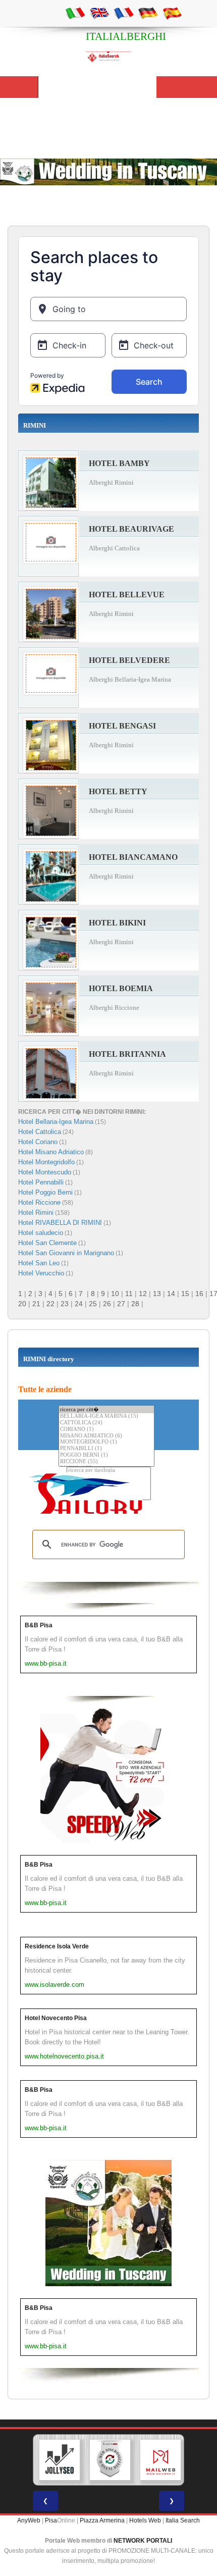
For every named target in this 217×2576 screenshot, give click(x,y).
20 (22, 1304)
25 (93, 1304)
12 (143, 1294)
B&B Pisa (39, 1625)
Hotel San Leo (39, 1263)
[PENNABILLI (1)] (106, 1449)
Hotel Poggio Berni (45, 1192)
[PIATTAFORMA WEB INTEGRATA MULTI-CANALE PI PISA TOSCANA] (110, 2460)
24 (79, 1304)
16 (199, 1294)
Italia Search (183, 2520)
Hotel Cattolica (40, 1132)
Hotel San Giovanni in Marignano (66, 1253)
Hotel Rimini (36, 1213)
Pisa (51, 2520)
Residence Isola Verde (57, 1946)
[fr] (124, 13)
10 (115, 1294)
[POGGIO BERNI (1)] (106, 1455)
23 (65, 1304)
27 (121, 1304)
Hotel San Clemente (47, 1243)
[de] (148, 13)
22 (50, 1304)
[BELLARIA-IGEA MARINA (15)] (106, 1416)
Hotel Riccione (39, 1202)
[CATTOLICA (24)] (106, 1423)
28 (135, 1304)
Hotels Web (145, 2520)
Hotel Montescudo (45, 1172)
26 (107, 1304)
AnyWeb (29, 2520)
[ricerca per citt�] (106, 1409)
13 (157, 1294)
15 (185, 1294)
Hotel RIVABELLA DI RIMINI (60, 1223)
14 (171, 1294)
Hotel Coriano (38, 1142)
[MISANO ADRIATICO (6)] (106, 1436)
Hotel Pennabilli (41, 1182)
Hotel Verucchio (41, 1273)
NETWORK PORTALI (143, 2541)
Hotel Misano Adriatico (51, 1152)
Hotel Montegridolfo (46, 1162)
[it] (75, 13)
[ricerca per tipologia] (109, 1471)
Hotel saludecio (41, 1233)
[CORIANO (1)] (106, 1430)
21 (36, 1304)
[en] (99, 13)
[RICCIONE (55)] (106, 1462)
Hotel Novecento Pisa (56, 2018)
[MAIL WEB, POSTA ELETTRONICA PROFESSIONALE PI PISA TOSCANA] (160, 2460)
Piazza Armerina (102, 2520)
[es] (172, 13)
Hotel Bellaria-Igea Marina (56, 1122)
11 (129, 1294)
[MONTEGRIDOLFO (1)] (106, 1442)
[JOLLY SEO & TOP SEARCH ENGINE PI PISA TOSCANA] (60, 2460)
